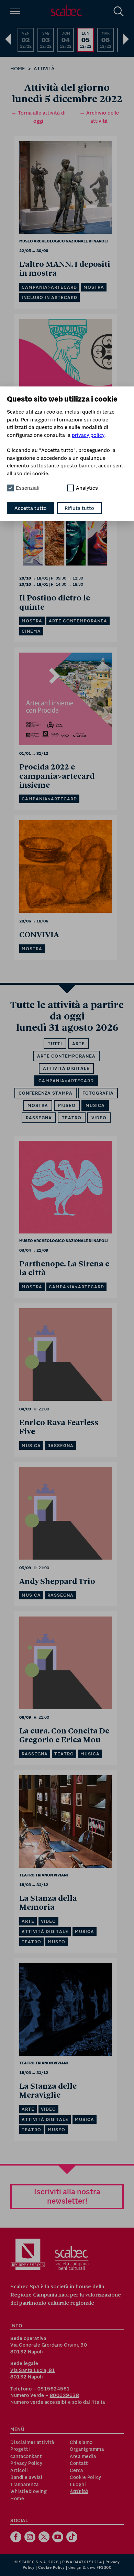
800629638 (65, 2395)
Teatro (72, 1118)
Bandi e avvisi (26, 2477)
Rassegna (39, 1118)
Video (99, 1118)
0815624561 (54, 2389)
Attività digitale (66, 1068)
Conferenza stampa (46, 1093)
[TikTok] (73, 2538)
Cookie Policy (86, 2477)
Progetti (20, 2449)
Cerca (76, 2470)
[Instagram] (31, 2538)
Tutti (55, 1044)
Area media (83, 2456)
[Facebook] (17, 2538)
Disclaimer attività (32, 2442)
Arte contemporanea (66, 1056)
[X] (45, 2538)
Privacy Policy (26, 2463)
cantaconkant (26, 2456)
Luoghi (78, 2484)
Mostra (38, 1105)
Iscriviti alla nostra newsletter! (67, 2196)
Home (18, 68)
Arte (79, 1044)
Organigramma (87, 2449)
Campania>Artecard (66, 1081)
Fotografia (98, 1093)
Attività (44, 68)
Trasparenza (25, 2484)
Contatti (80, 2463)
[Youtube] (59, 2538)
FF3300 (104, 2567)
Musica (95, 1105)
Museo (67, 1105)
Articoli (19, 2470)
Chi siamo (81, 2442)
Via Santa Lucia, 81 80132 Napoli (33, 2374)
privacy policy (88, 435)
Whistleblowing (29, 2491)
